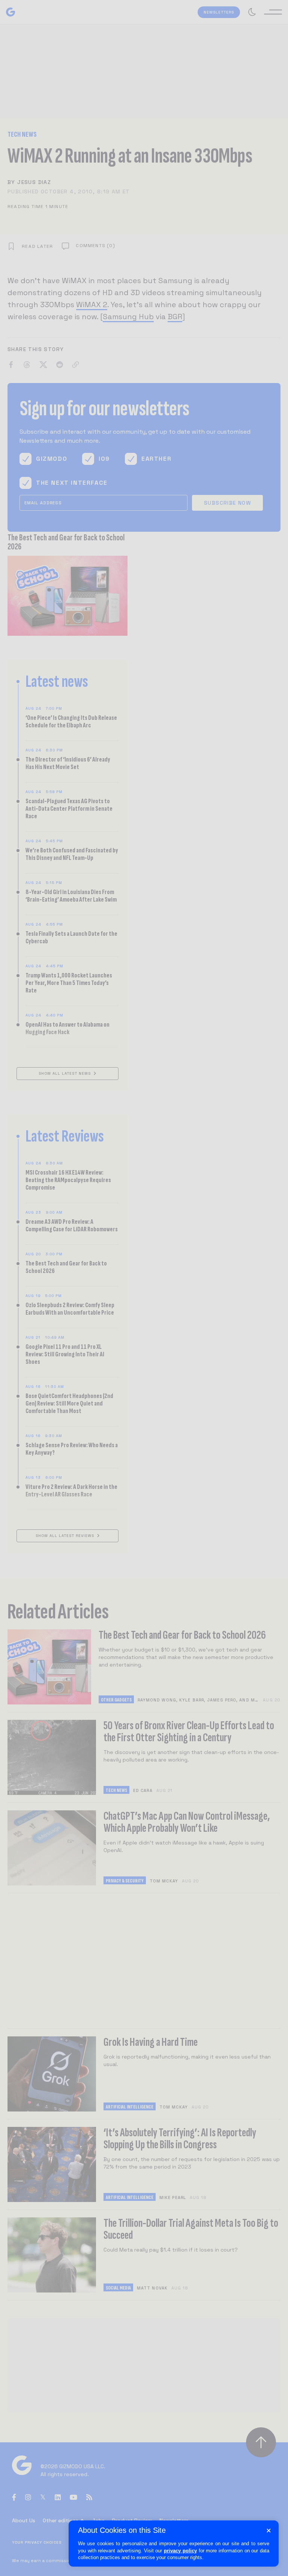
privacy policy (180, 2551)
